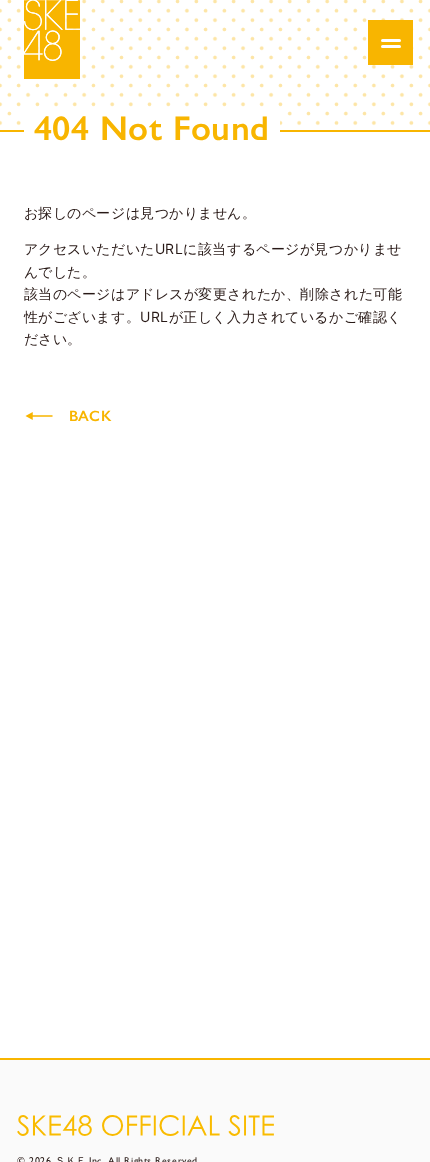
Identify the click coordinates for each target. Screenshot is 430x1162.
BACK (90, 416)
